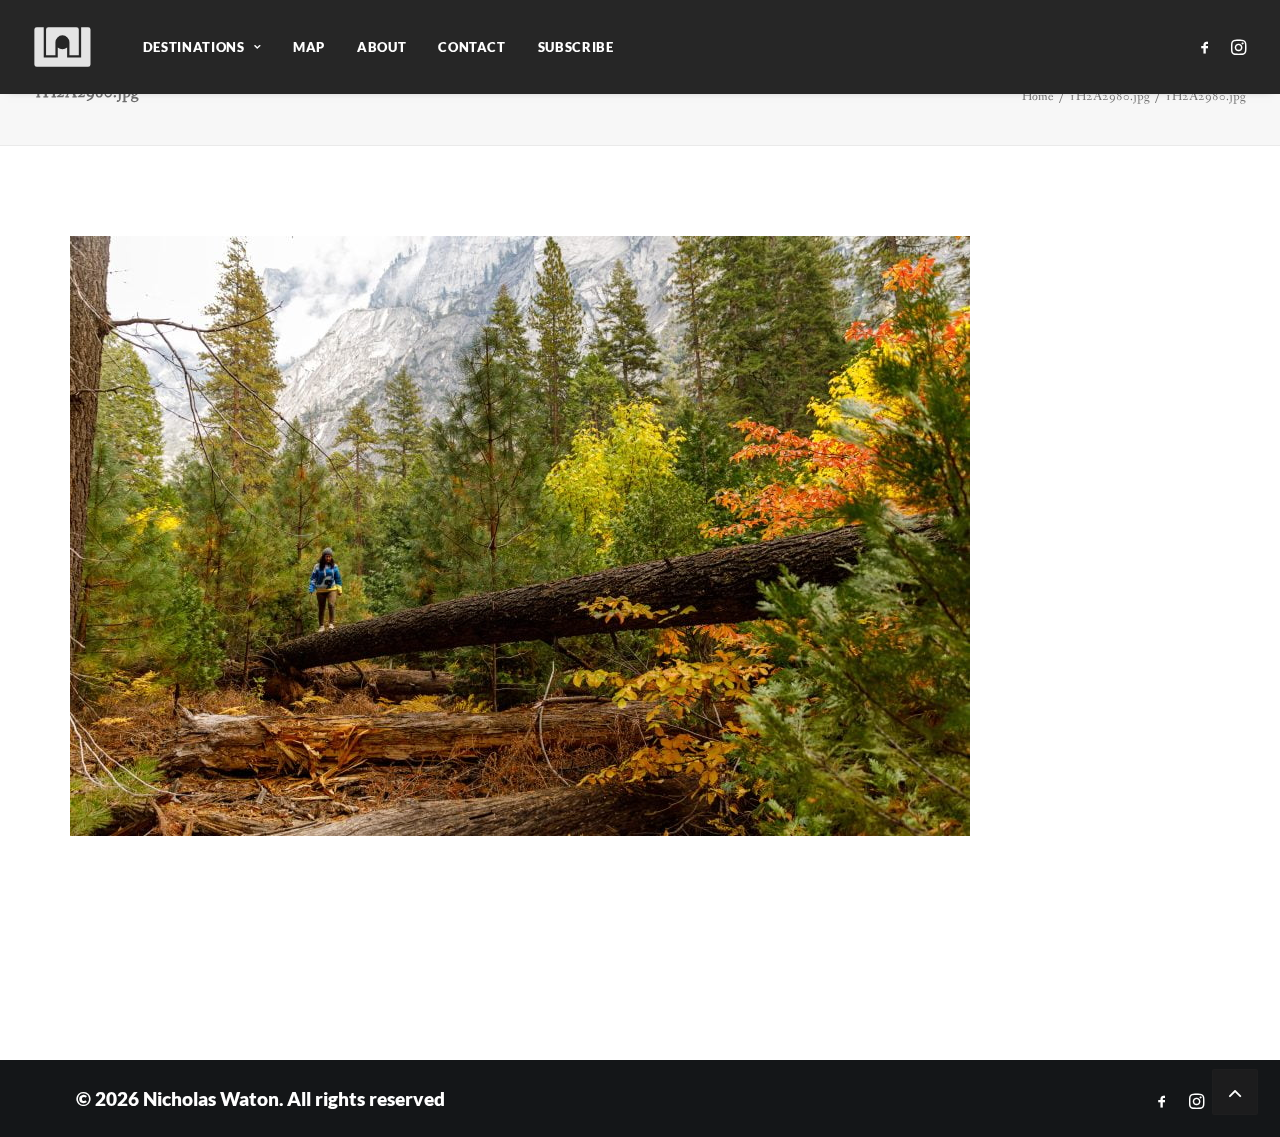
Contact (472, 47)
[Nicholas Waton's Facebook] (1162, 1101)
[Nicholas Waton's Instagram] (1196, 1101)
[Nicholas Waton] (63, 47)
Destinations (194, 47)
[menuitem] (202, 47)
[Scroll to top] (1235, 1090)
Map (309, 47)
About (381, 47)
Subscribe (576, 47)
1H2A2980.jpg (1109, 96)
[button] (1208, 47)
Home (1038, 96)
